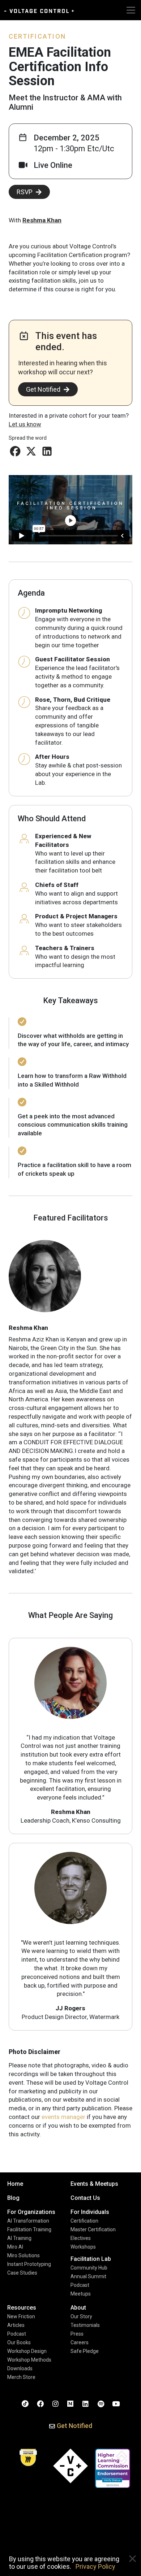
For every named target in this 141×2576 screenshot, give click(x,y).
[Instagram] (55, 2403)
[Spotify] (101, 2403)
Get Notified (43, 389)
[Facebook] (40, 2403)
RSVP (25, 192)
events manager (63, 2117)
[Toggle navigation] (131, 10)
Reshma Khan (42, 220)
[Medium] (70, 2403)
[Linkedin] (86, 2403)
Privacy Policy (95, 2566)
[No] (132, 2559)
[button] (15, 451)
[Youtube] (116, 2403)
